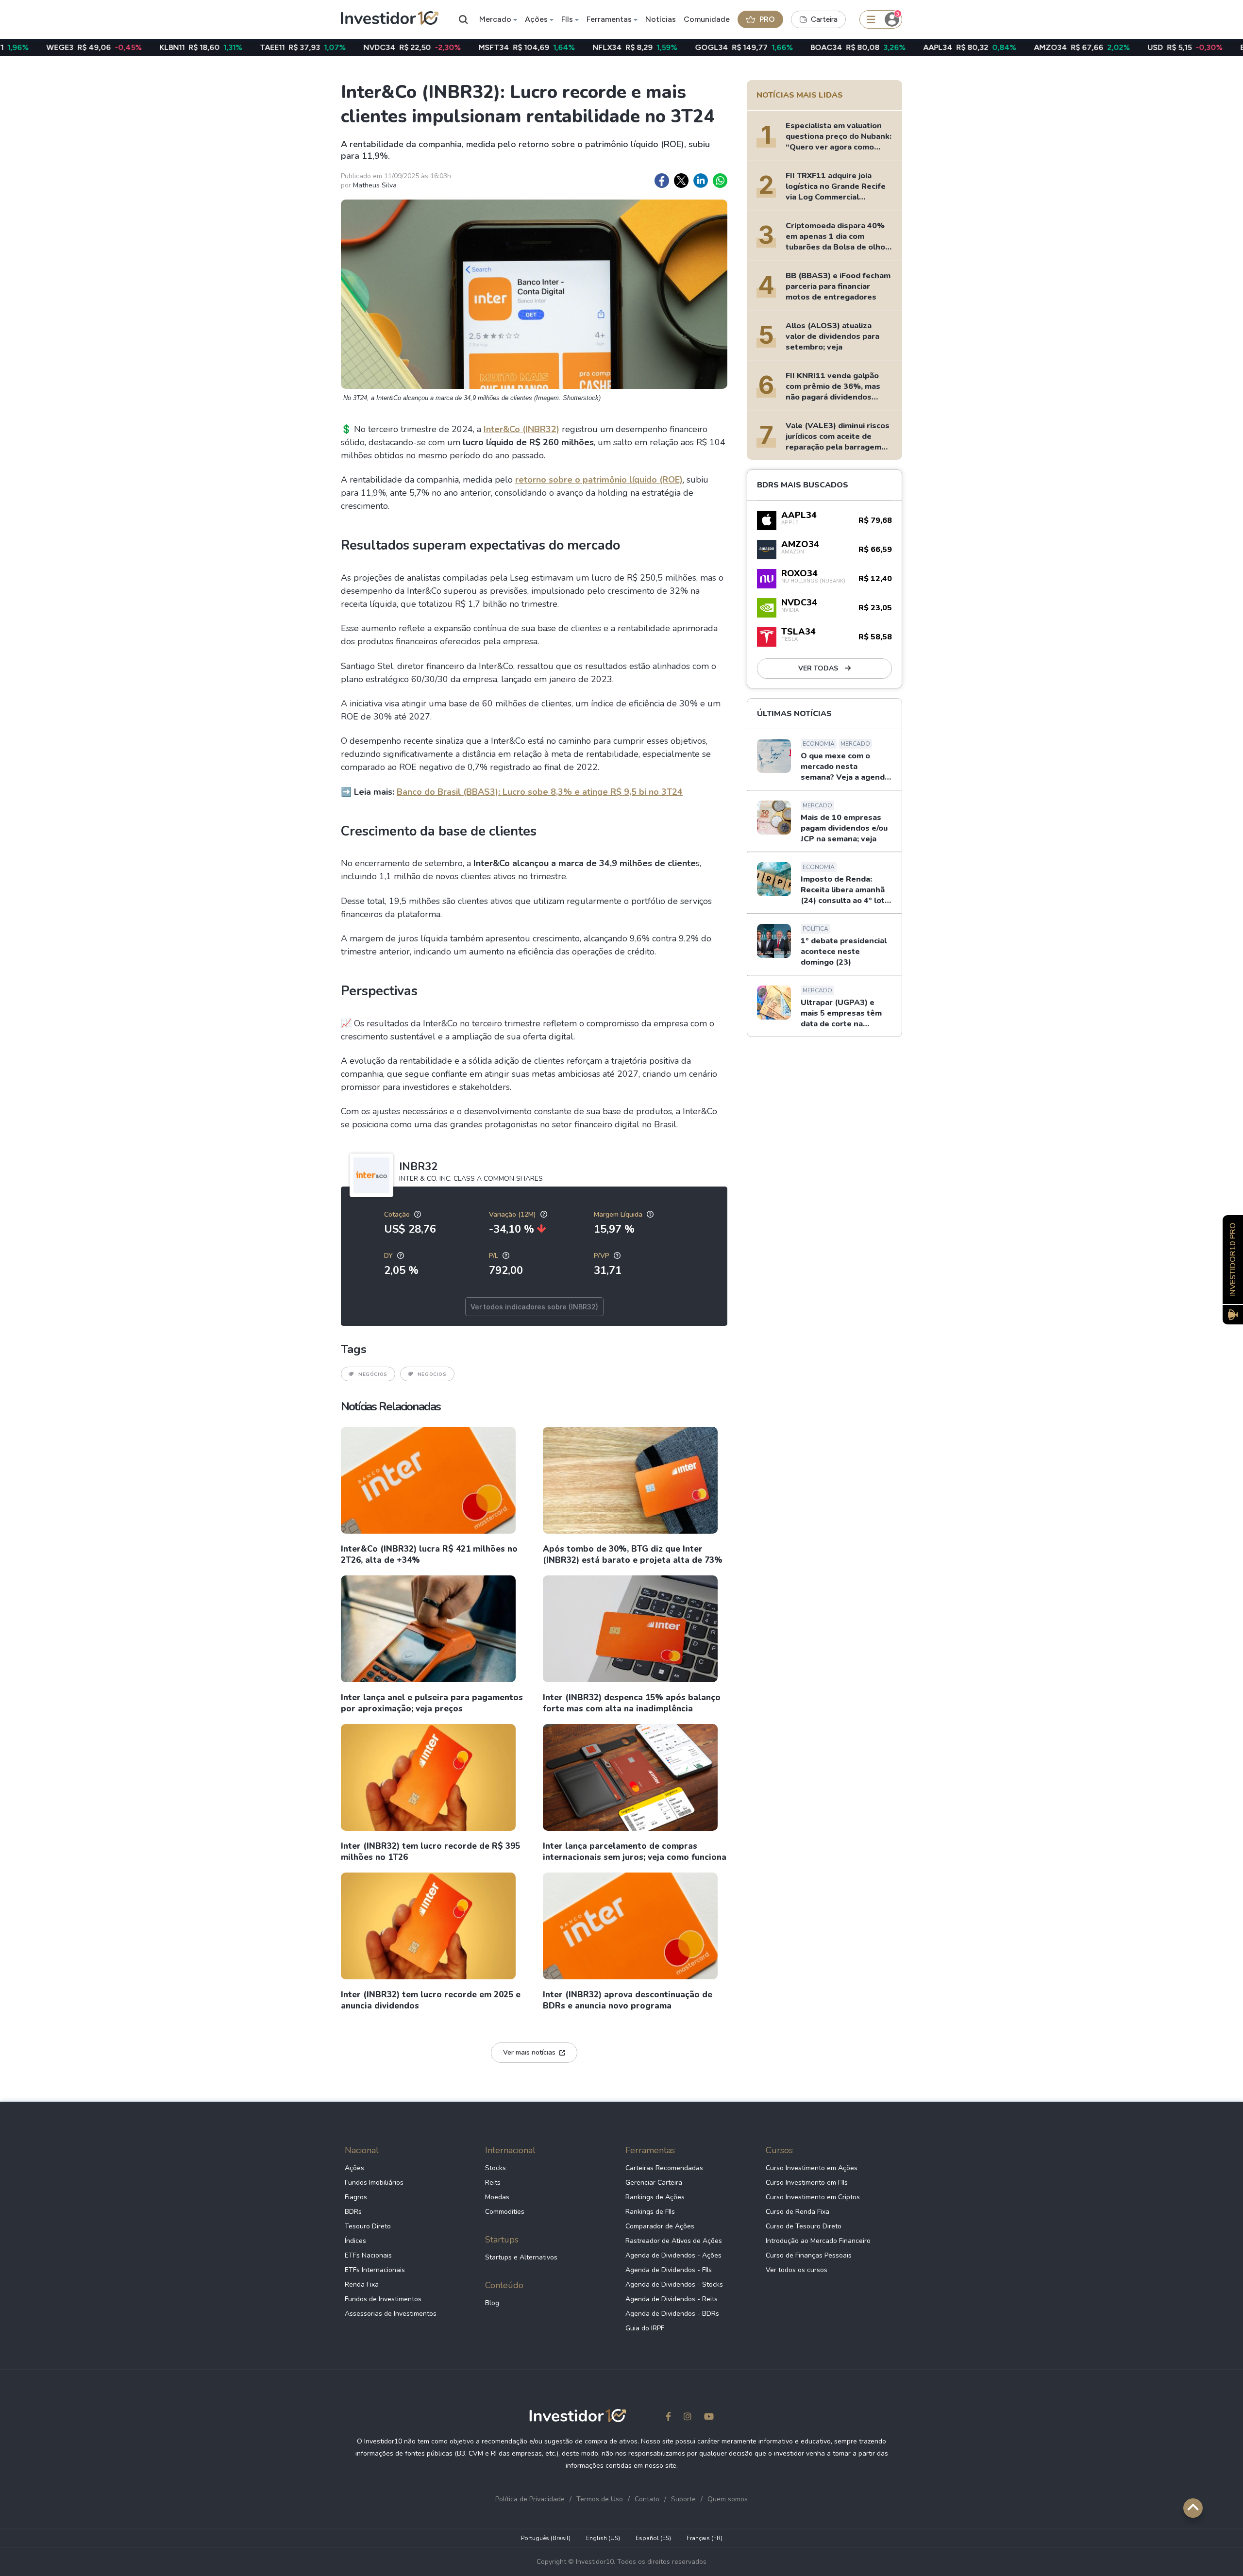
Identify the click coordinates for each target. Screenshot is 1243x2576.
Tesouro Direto (368, 2226)
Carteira (824, 19)
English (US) (603, 2538)
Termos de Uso (600, 2499)
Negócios (373, 1374)
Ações (536, 19)
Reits (493, 2183)
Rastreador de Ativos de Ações (674, 2241)
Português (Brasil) (546, 2538)
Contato (647, 2499)
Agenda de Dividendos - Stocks (674, 2284)
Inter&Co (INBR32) (521, 429)
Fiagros (356, 2197)
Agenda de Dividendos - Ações (673, 2255)
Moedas (497, 2197)
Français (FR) (705, 2538)
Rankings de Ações (655, 2197)
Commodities (505, 2212)
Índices (355, 2241)
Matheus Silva (375, 185)
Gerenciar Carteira (654, 2183)
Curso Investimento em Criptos (813, 2197)
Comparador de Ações (660, 2226)
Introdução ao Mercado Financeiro (818, 2241)
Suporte (683, 2499)
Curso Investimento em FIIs (807, 2183)
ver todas (819, 668)
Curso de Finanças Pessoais (809, 2255)
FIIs (567, 19)
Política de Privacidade (530, 2499)
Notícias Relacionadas (391, 1406)
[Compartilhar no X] (681, 181)
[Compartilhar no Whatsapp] (720, 181)
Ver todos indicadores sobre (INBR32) (534, 1307)
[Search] (464, 19)
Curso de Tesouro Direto (804, 2226)
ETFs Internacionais (375, 2270)
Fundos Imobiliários (374, 2183)
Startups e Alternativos (521, 2257)
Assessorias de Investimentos (391, 2314)
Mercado (495, 19)
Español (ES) (653, 2538)
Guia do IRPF (645, 2328)
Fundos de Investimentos (383, 2299)
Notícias (661, 19)
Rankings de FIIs (650, 2212)
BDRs (353, 2212)
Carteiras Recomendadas (664, 2168)
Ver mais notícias (529, 2052)
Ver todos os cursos (797, 2270)
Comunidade (707, 19)
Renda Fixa (362, 2284)
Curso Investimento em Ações (812, 2168)
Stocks (496, 2168)
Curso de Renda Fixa (798, 2212)
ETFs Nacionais (368, 2255)
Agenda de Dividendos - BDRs (672, 2314)
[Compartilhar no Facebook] (662, 181)
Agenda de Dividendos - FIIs (669, 2270)
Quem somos (728, 2499)
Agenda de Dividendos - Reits (672, 2299)
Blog (492, 2303)
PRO (767, 19)
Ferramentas (609, 19)
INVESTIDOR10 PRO (1233, 1260)
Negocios (432, 1374)
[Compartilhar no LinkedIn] (701, 181)
